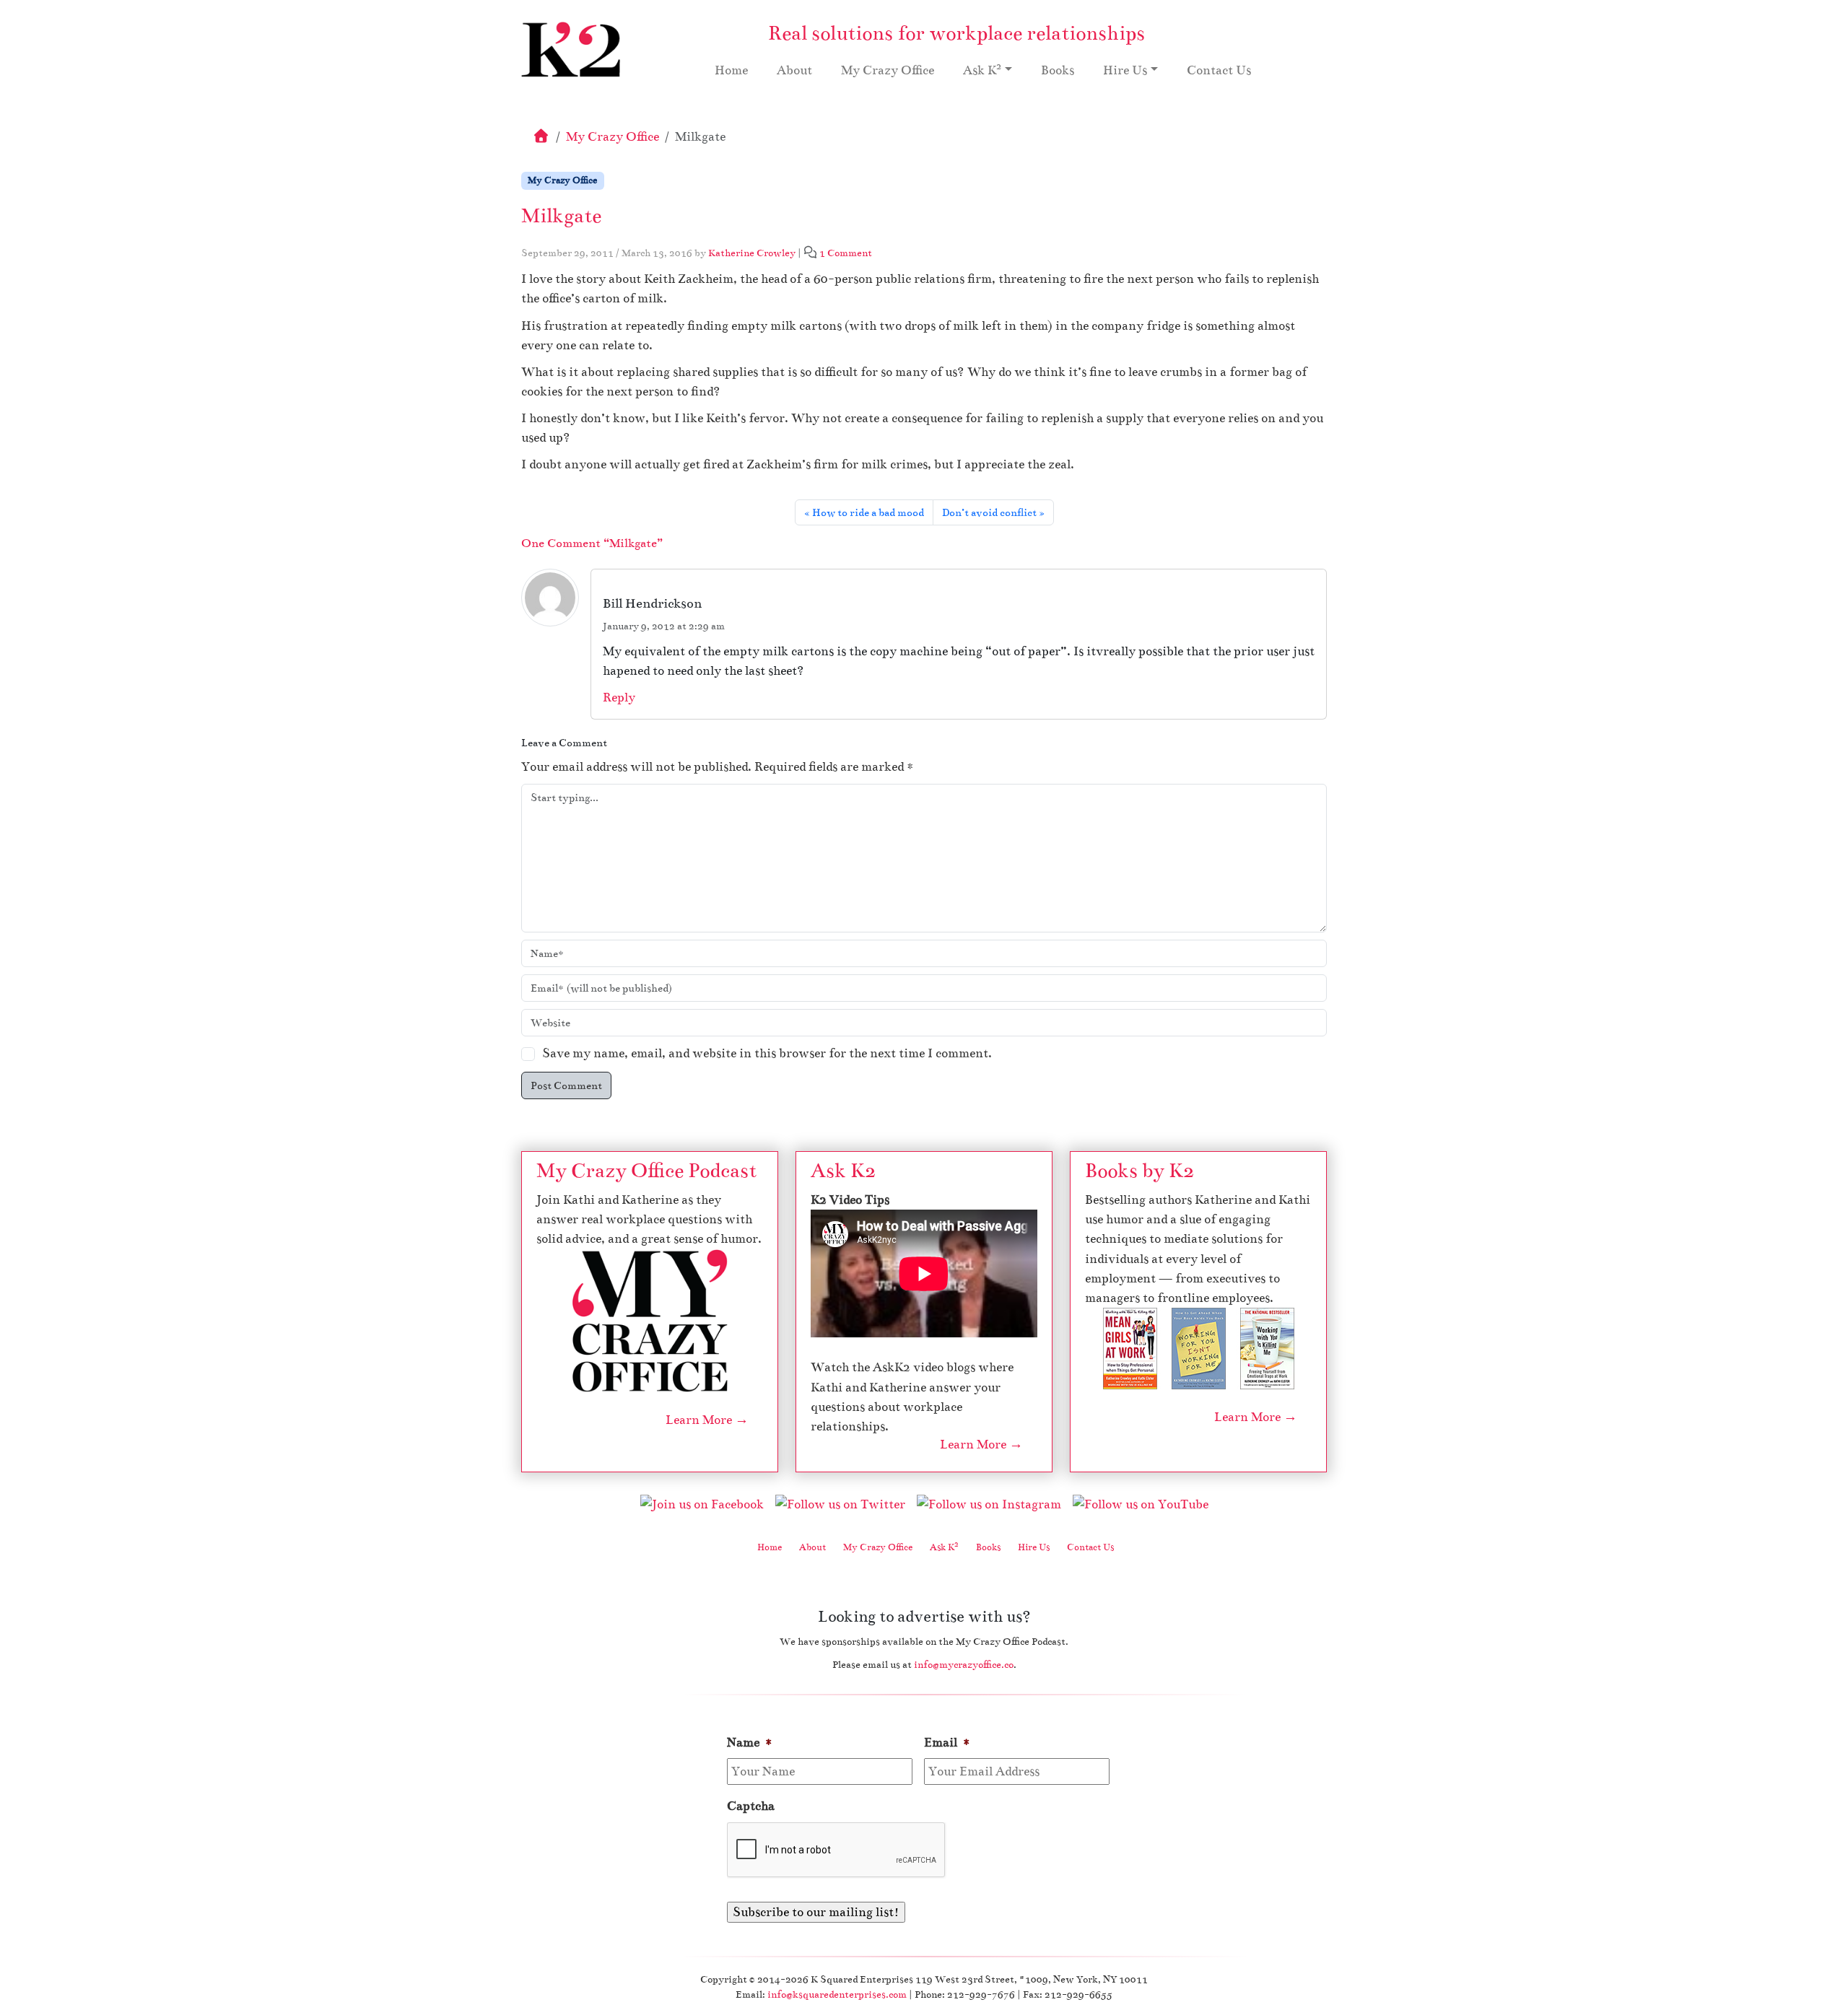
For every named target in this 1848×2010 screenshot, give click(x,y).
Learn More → (707, 1420)
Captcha (751, 1806)
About (794, 70)
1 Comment (846, 253)
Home (731, 70)
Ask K (982, 69)
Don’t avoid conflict (989, 512)
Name (750, 1743)
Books (1058, 70)
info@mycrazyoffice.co (964, 1665)
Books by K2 (1139, 1171)
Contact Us (1219, 70)
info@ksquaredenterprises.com (837, 1994)
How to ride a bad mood (868, 512)
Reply (619, 698)
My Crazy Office (888, 70)
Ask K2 (843, 1171)
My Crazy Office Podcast (646, 1171)
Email (947, 1743)
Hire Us (1125, 70)
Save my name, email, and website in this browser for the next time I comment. (767, 1053)
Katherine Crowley (752, 253)
